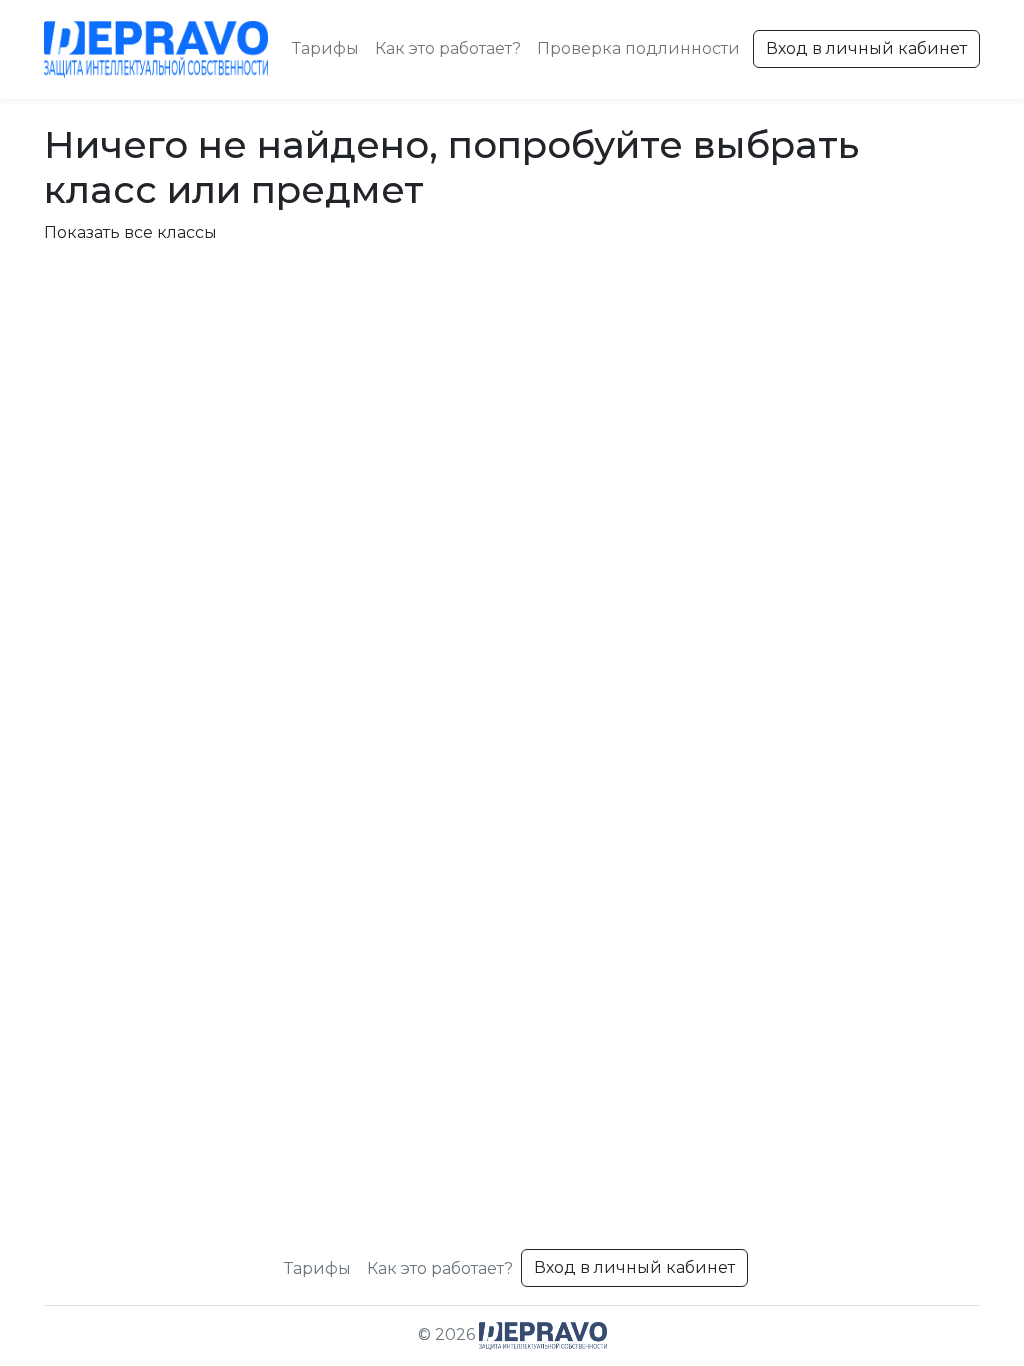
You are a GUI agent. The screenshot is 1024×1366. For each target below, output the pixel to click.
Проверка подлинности (638, 48)
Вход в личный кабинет (866, 48)
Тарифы (325, 48)
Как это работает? (448, 48)
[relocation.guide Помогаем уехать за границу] (156, 49)
